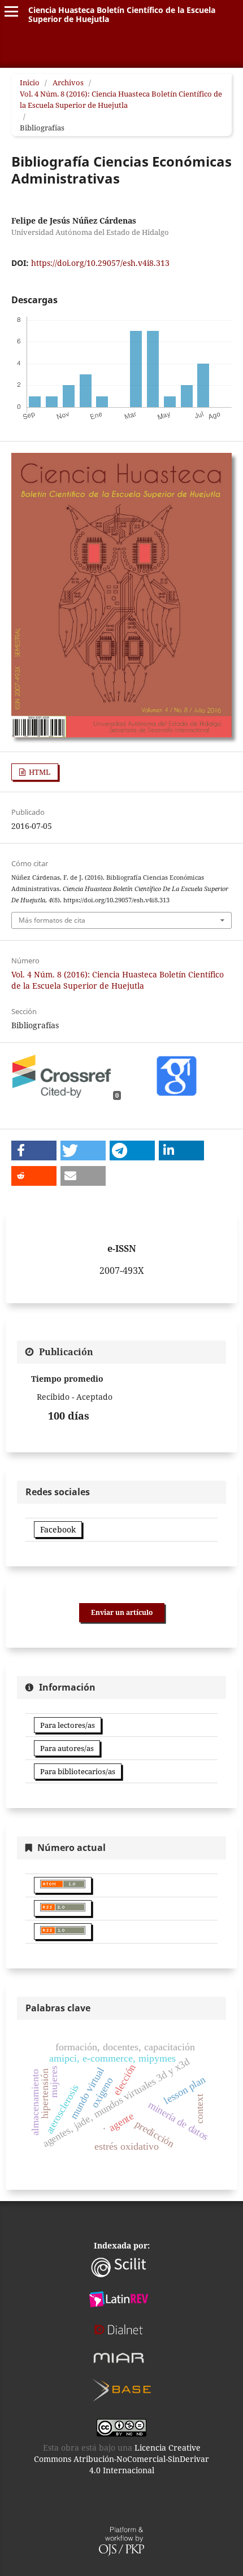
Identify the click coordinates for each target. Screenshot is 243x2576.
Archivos (68, 82)
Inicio (30, 82)
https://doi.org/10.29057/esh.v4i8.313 (100, 263)
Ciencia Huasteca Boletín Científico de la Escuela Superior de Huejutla (122, 14)
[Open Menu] (11, 11)
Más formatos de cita (52, 920)
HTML (39, 772)
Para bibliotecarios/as (78, 1771)
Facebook (58, 1529)
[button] (34, 1151)
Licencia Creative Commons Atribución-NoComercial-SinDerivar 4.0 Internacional (121, 2459)
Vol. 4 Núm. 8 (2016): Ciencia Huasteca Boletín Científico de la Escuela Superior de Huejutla (121, 99)
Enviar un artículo (122, 1612)
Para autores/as (67, 1748)
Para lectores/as (68, 1725)
